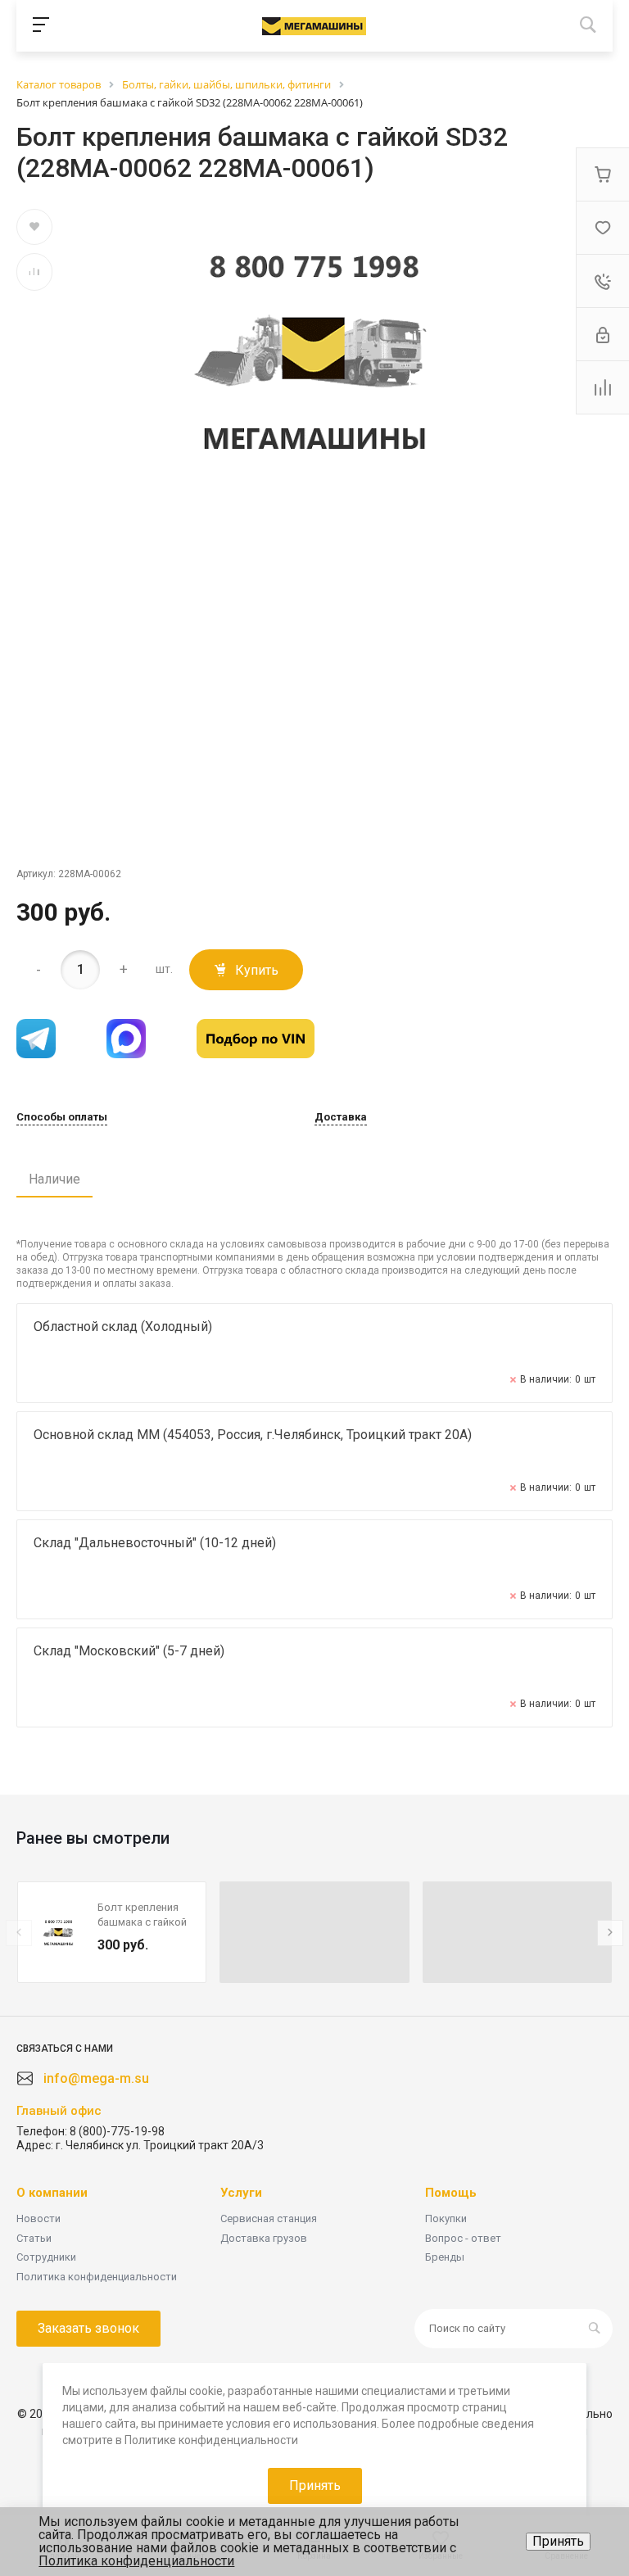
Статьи (34, 2238)
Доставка (341, 1117)
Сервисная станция (269, 2218)
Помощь (451, 2193)
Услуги (241, 2193)
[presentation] (19, 1933)
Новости (38, 2218)
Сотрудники (46, 2257)
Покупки (446, 2218)
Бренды (445, 2257)
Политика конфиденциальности (97, 2277)
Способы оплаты (62, 1117)
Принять (558, 2541)
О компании (52, 2193)
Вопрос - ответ (463, 2238)
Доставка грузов (264, 2238)
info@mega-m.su (96, 2078)
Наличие (54, 1179)
